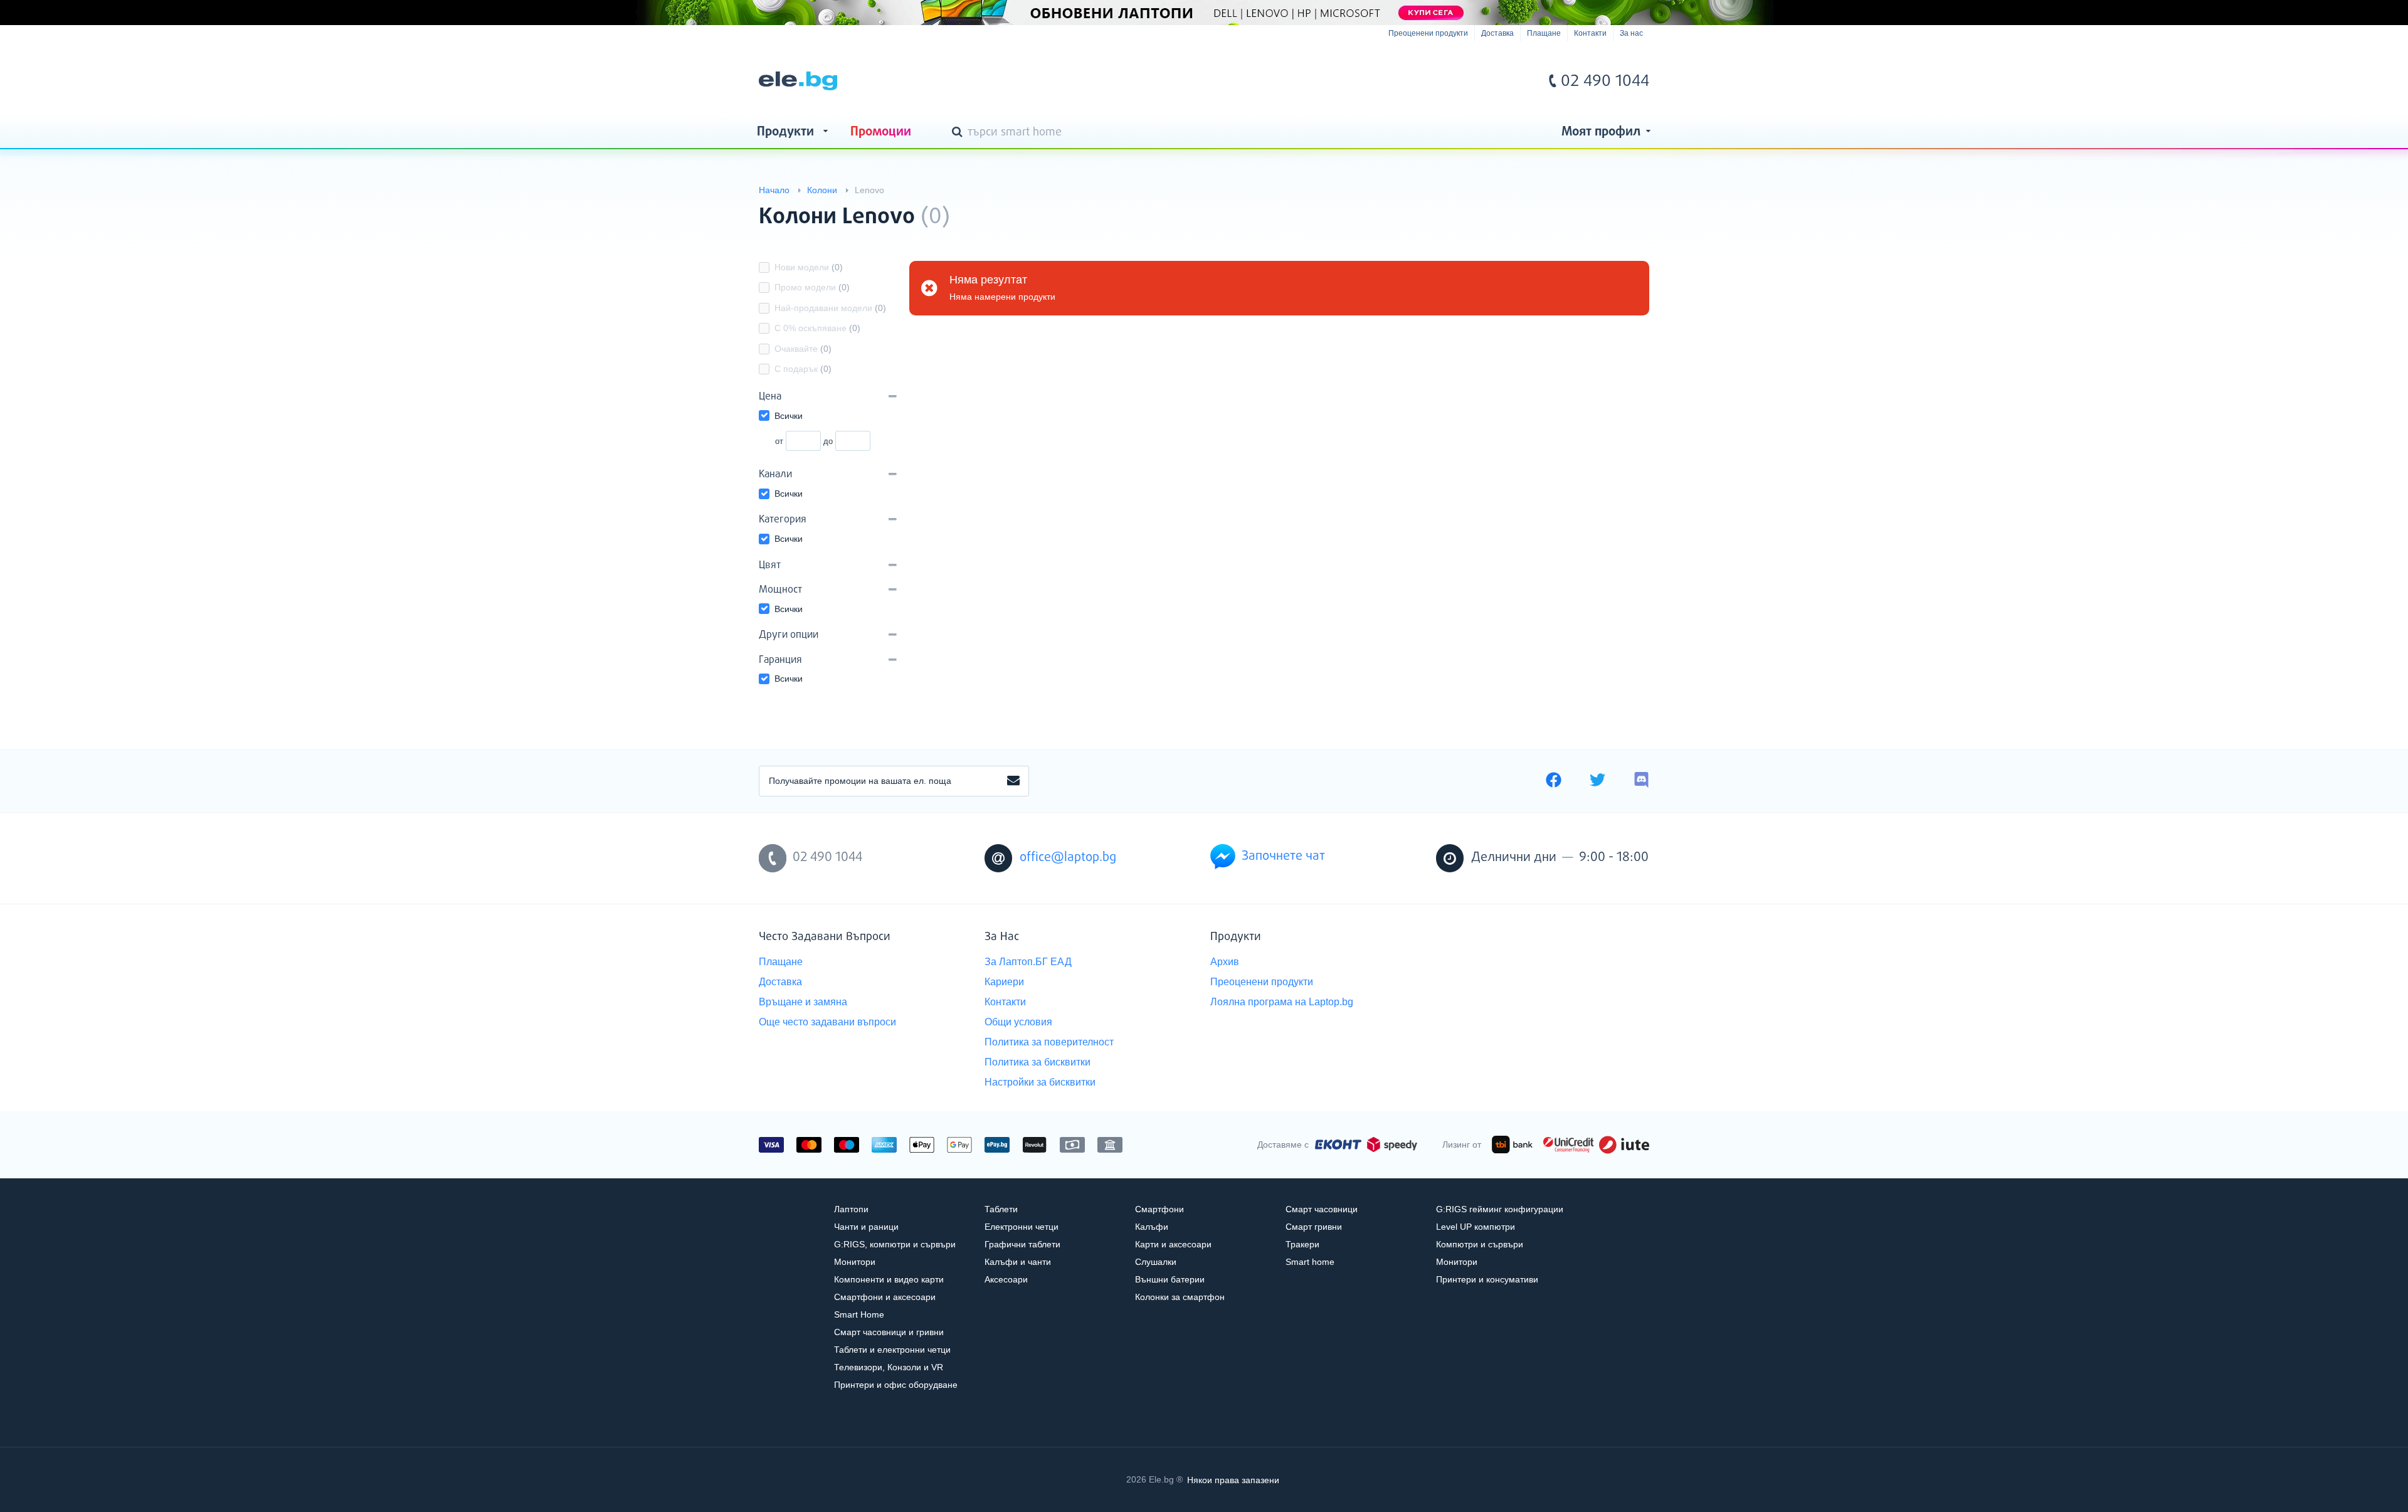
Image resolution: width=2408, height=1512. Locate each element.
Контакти (1590, 33)
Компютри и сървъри (1480, 1244)
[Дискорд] (1641, 781)
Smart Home (859, 1314)
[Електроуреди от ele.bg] (798, 81)
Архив (1225, 962)
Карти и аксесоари (1173, 1244)
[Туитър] (1597, 781)
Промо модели (812, 287)
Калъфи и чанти (1018, 1262)
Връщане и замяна (803, 1002)
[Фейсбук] (1554, 781)
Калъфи (1152, 1227)
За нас (1631, 33)
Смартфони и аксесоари (885, 1297)
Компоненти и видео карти (889, 1279)
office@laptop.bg (1068, 858)
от (779, 441)
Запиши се (1013, 781)
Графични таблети (1022, 1244)
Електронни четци (1022, 1227)
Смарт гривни (1314, 1227)
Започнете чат (1283, 856)
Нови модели (809, 267)
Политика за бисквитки (1038, 1062)
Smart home (1310, 1262)
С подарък (803, 369)
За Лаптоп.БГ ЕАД (1028, 962)
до (828, 441)
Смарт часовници (1322, 1209)
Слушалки (1156, 1262)
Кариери (1004, 982)
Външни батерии (1170, 1279)
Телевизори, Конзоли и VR (889, 1367)
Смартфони (1159, 1209)
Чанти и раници (866, 1227)
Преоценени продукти (1428, 33)
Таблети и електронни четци (892, 1350)
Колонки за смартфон (1180, 1297)
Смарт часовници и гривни (889, 1332)
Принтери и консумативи (1487, 1279)
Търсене (959, 133)
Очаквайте (803, 349)
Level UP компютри (1476, 1227)
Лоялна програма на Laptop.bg (1282, 1002)
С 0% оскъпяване (817, 328)
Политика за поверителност (1049, 1042)
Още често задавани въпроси (827, 1022)
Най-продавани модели (830, 308)
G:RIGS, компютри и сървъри (895, 1244)
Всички (789, 416)
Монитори (855, 1262)
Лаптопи (851, 1209)
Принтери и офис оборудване (896, 1385)
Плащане (1544, 33)
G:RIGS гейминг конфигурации (1500, 1209)
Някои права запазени (1233, 1479)
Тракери (1302, 1244)
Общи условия (1018, 1022)
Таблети (1001, 1209)
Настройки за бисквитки (1040, 1082)
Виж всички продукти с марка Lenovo (1614, 206)
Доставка (1497, 33)
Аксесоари (1006, 1279)
